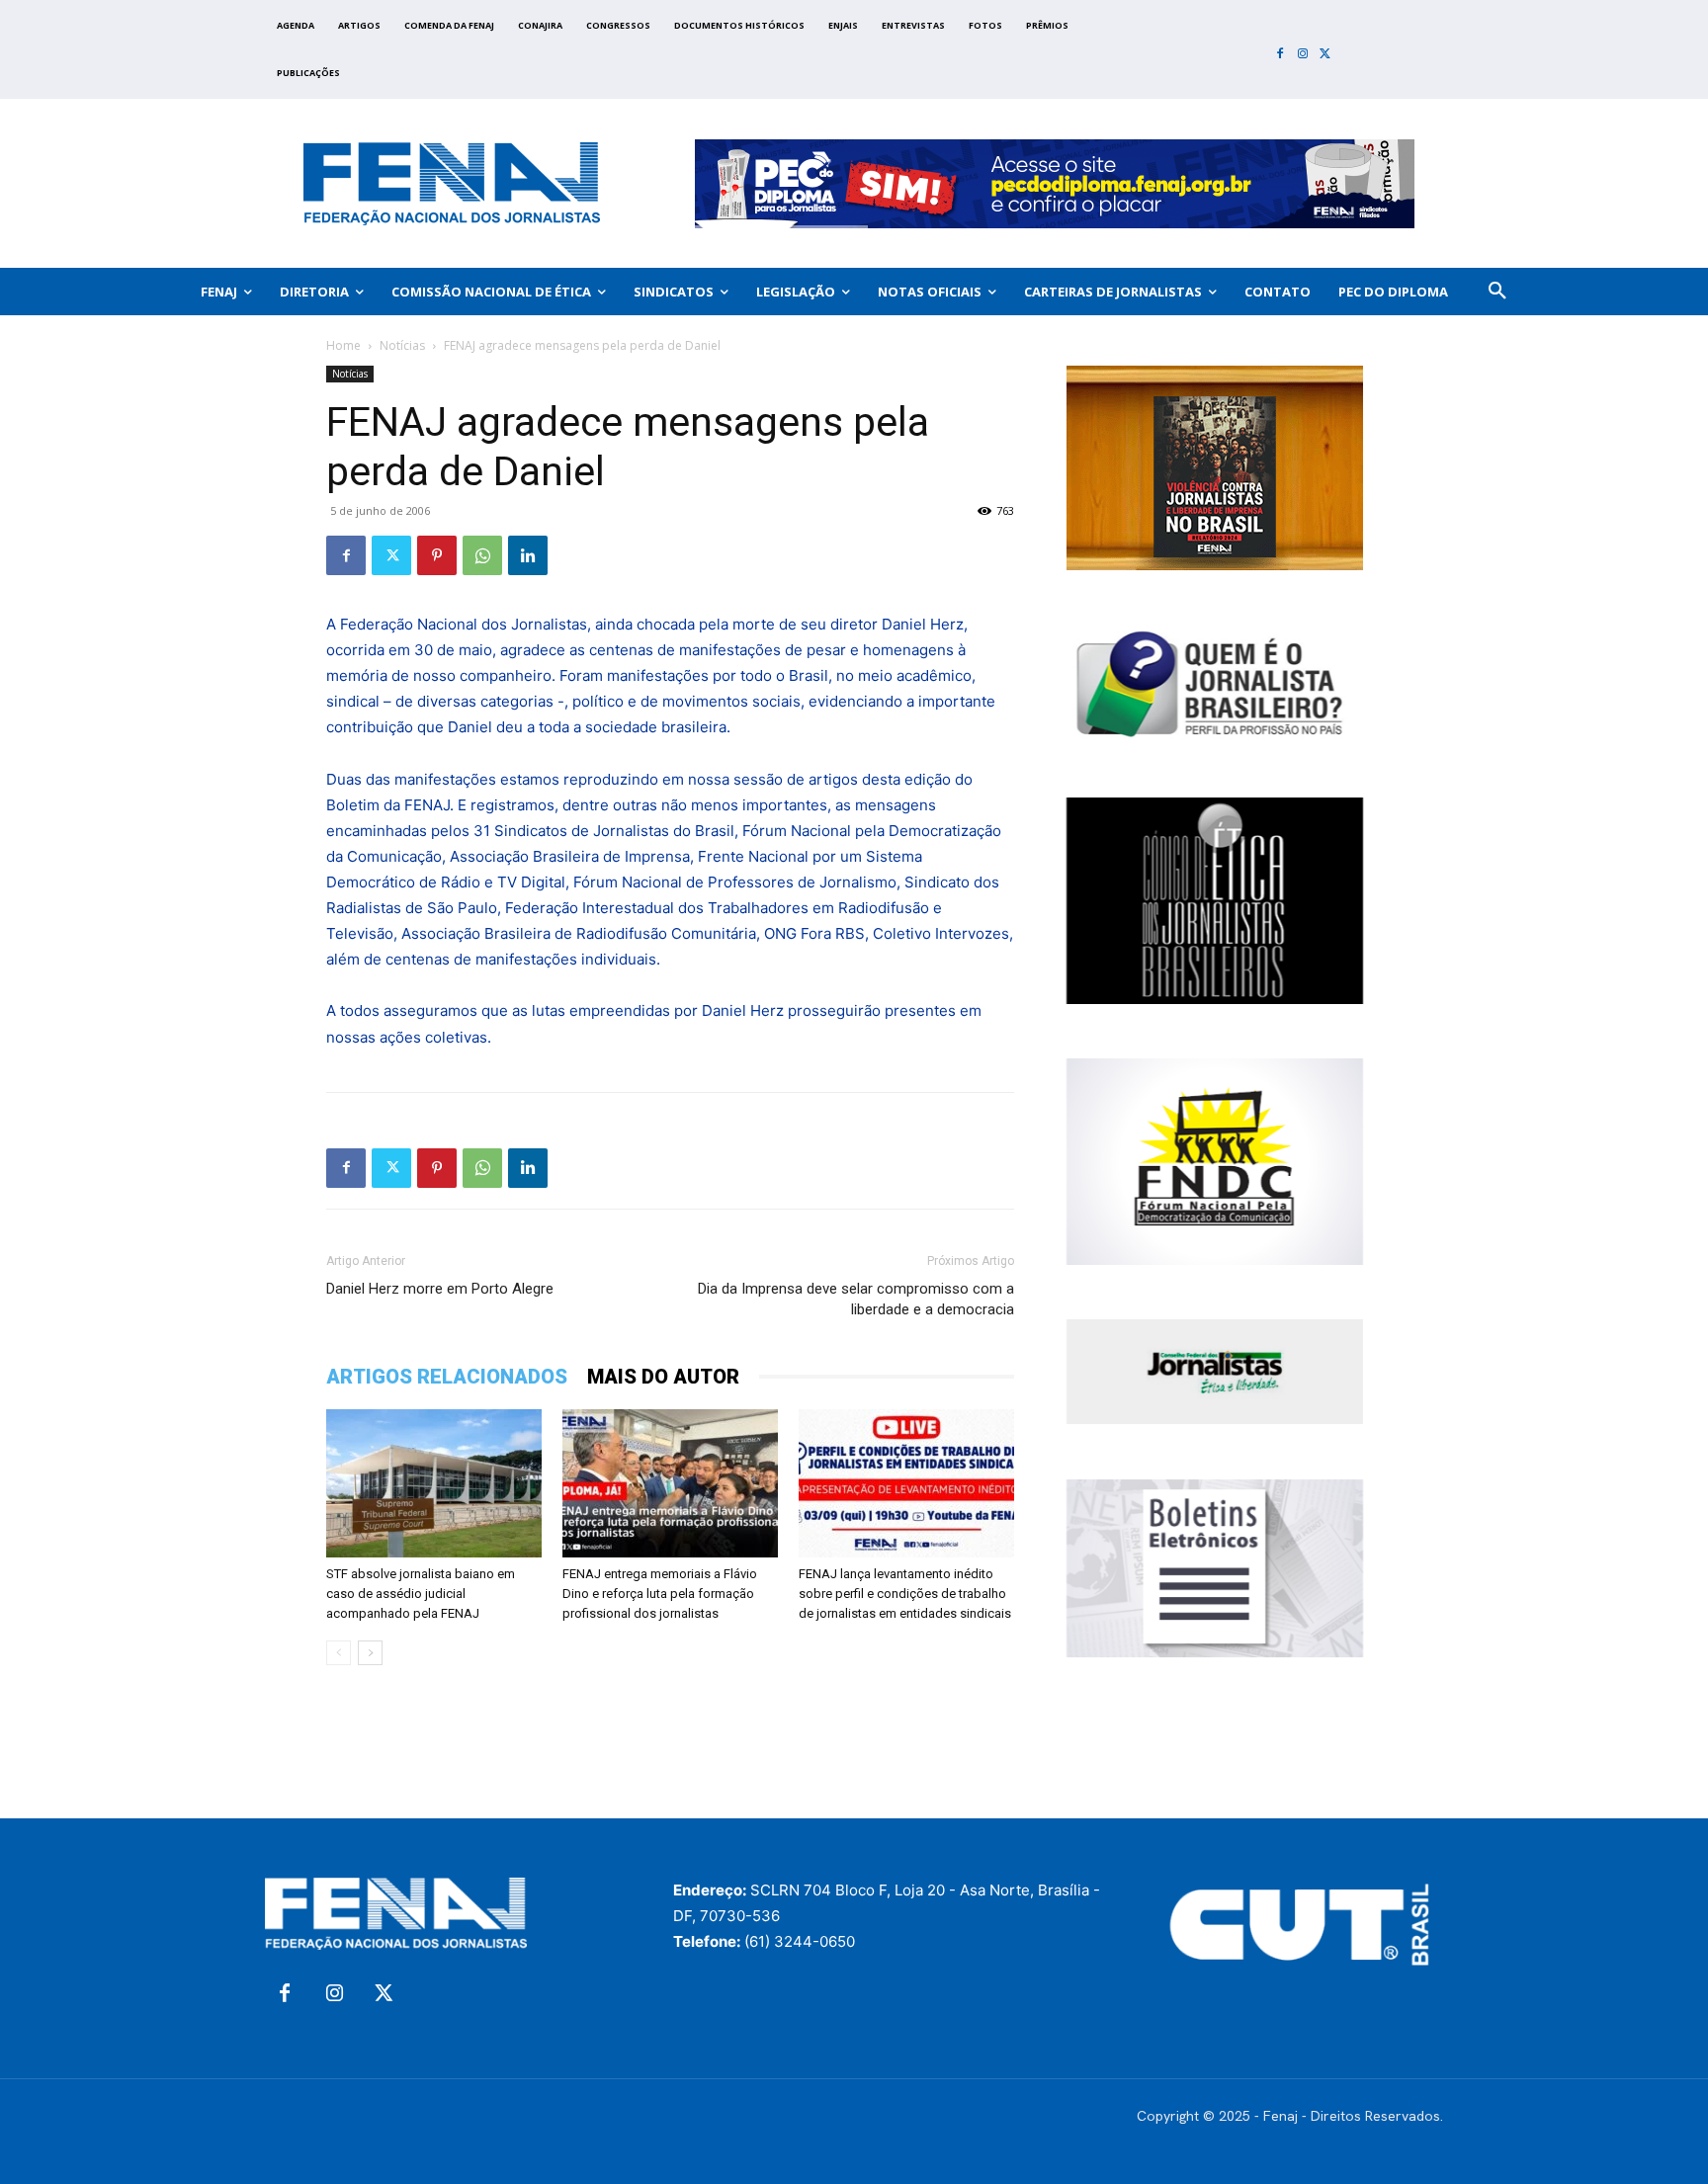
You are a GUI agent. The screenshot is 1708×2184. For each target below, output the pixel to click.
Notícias (402, 345)
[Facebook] (1281, 55)
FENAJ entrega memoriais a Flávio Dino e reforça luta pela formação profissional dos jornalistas (660, 1594)
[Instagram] (1303, 55)
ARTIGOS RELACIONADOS (447, 1377)
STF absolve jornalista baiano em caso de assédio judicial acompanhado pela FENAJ (421, 1594)
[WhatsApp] (482, 555)
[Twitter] (1325, 55)
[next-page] (370, 1653)
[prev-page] (339, 1653)
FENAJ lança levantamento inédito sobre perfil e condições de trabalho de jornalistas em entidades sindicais (905, 1594)
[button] (1497, 292)
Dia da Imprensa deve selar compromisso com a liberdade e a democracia (856, 1299)
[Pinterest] (437, 555)
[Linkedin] (528, 555)
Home (343, 345)
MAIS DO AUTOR (663, 1377)
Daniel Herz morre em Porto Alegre (440, 1289)
